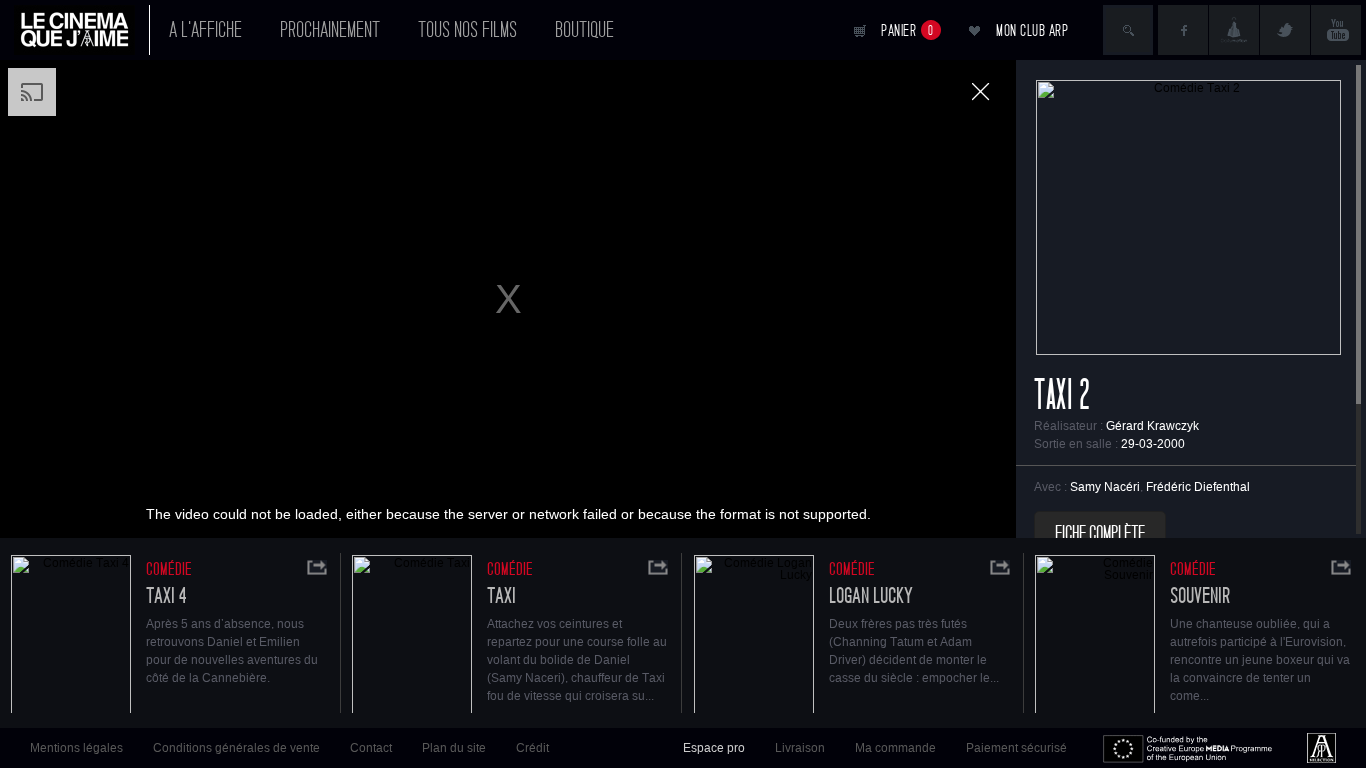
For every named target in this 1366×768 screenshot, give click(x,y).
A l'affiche (205, 30)
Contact (371, 748)
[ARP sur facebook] (1183, 30)
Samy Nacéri (1105, 487)
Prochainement (330, 30)
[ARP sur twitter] (1285, 30)
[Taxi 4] (71, 636)
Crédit (532, 748)
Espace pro (714, 748)
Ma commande (895, 748)
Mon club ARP (1032, 30)
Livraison (800, 748)
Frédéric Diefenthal (1198, 487)
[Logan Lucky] (754, 636)
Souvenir (1200, 596)
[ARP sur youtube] (1336, 30)
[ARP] (1321, 748)
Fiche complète (1100, 534)
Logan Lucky (871, 596)
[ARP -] (82, 30)
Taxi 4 (166, 596)
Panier (907, 30)
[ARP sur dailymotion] (1234, 30)
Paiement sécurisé (1016, 748)
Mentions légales (76, 748)
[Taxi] (412, 636)
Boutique (584, 30)
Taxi (501, 596)
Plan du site (454, 748)
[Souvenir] (1095, 636)
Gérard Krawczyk (1152, 426)
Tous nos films (467, 30)
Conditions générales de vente (236, 748)
